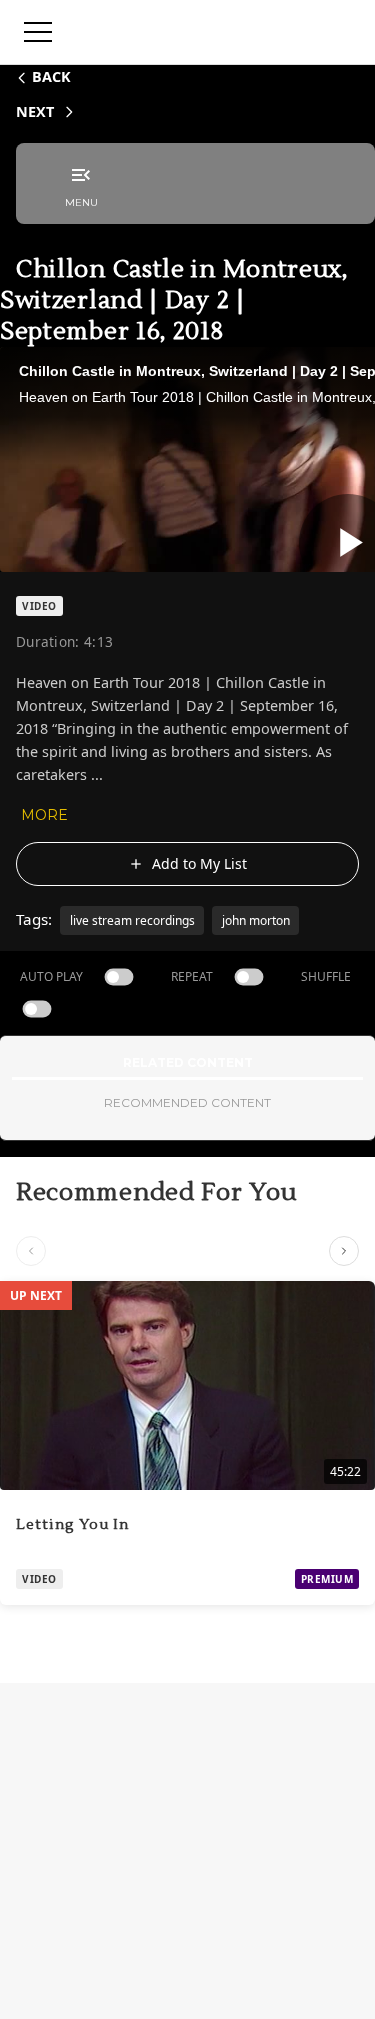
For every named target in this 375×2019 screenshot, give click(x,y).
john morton (256, 920)
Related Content (188, 1062)
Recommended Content (187, 1102)
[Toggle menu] (38, 32)
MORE (44, 815)
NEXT (35, 111)
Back (51, 76)
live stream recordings (132, 920)
